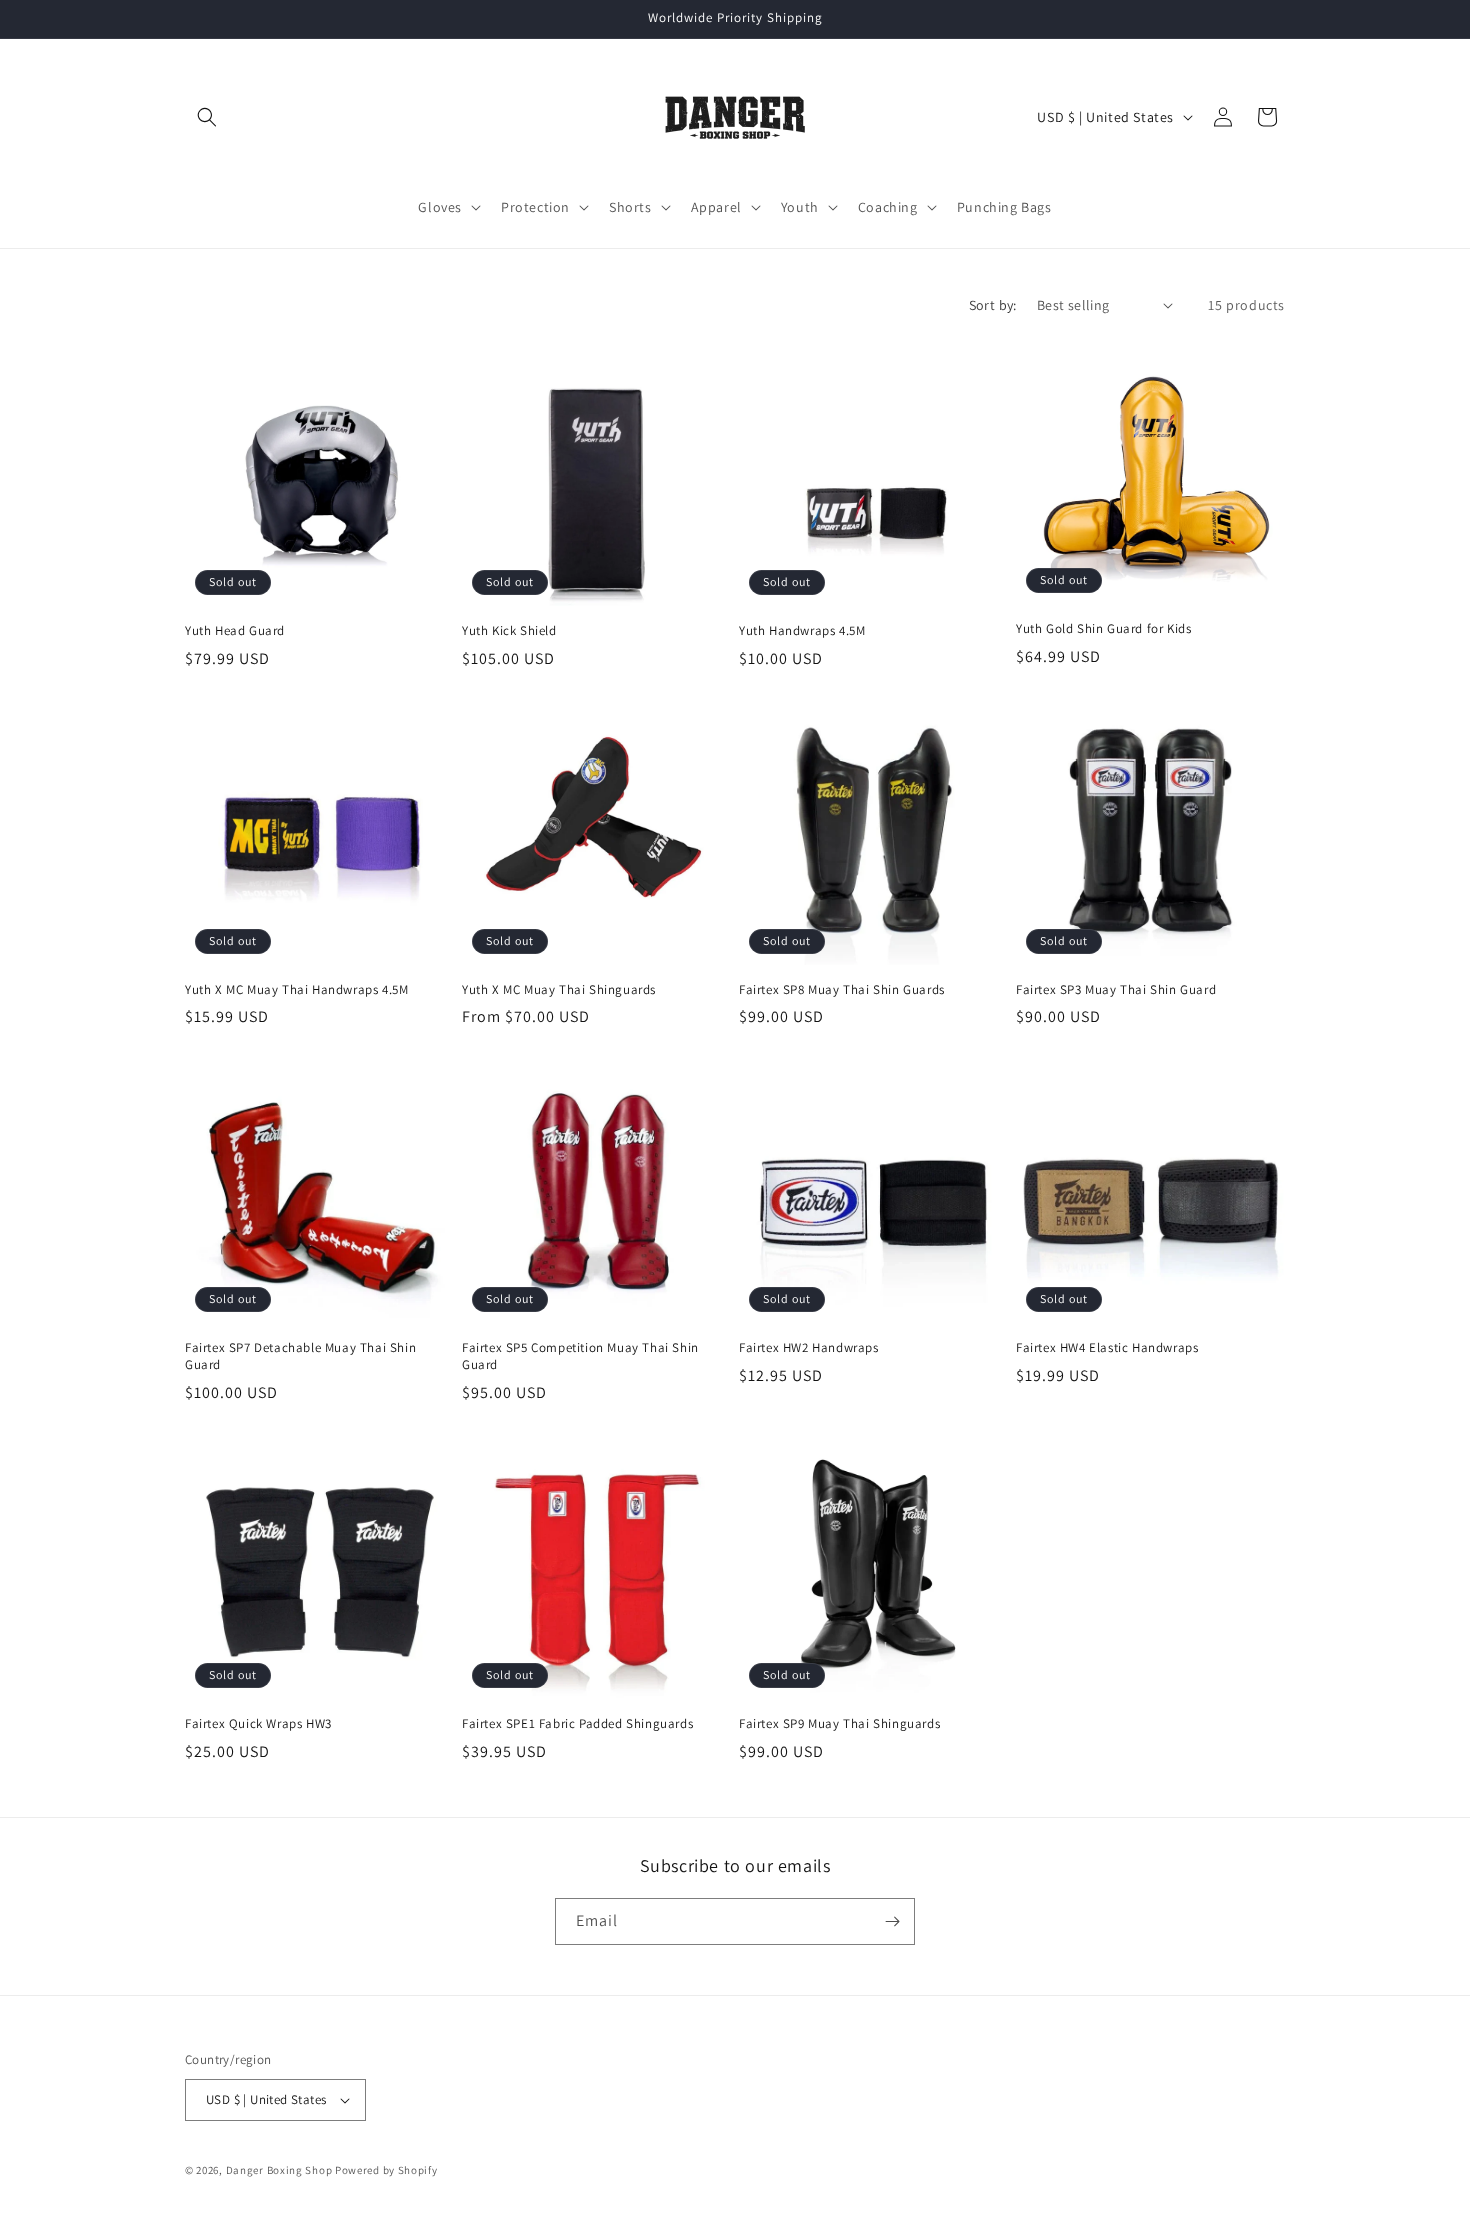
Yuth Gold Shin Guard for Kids (1103, 629)
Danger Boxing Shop (279, 2170)
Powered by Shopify (386, 2170)
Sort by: (993, 305)
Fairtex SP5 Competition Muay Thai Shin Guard (580, 1356)
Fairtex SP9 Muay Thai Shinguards (839, 1724)
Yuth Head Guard (235, 631)
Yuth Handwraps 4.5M (802, 631)
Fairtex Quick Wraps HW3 (258, 1724)
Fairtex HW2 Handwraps (809, 1348)
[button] (207, 117)
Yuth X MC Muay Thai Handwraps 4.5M (296, 990)
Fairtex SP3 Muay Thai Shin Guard (1116, 990)
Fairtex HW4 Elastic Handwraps (1107, 1348)
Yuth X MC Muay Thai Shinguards (559, 990)
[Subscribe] (892, 1921)
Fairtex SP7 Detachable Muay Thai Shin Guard (300, 1356)
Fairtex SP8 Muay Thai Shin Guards (842, 990)
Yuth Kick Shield (509, 631)
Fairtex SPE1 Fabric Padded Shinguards (577, 1724)
